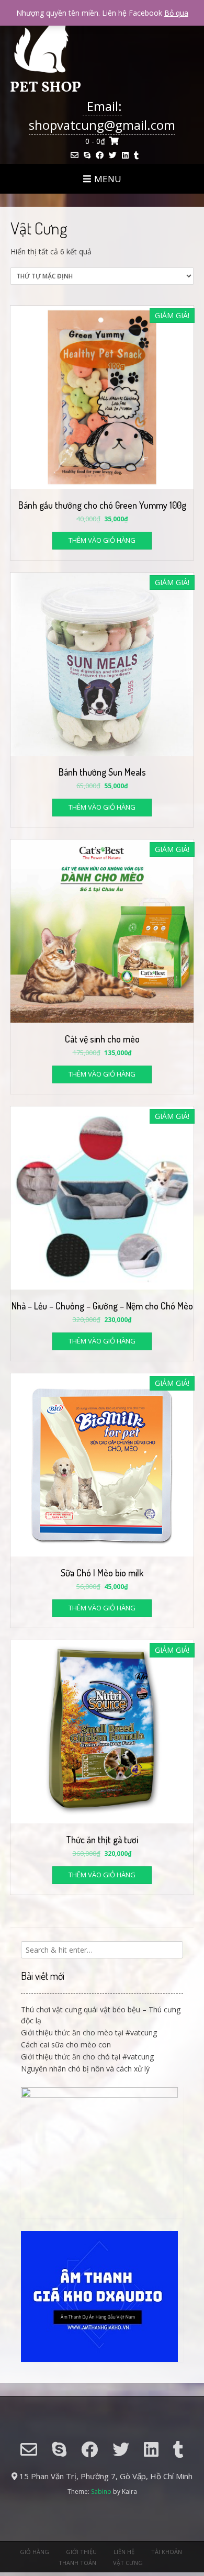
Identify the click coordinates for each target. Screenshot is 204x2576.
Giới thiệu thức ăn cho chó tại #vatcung (87, 2057)
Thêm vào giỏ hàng (102, 540)
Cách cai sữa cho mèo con (66, 2045)
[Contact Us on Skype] (87, 155)
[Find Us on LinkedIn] (125, 155)
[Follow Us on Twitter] (113, 155)
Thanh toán (77, 2563)
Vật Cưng (128, 2563)
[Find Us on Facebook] (100, 155)
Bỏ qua (176, 13)
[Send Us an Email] (75, 155)
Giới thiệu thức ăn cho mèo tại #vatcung (89, 2032)
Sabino (101, 2491)
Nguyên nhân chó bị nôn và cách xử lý (85, 2069)
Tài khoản (167, 2552)
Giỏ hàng (35, 2552)
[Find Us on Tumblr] (136, 155)
